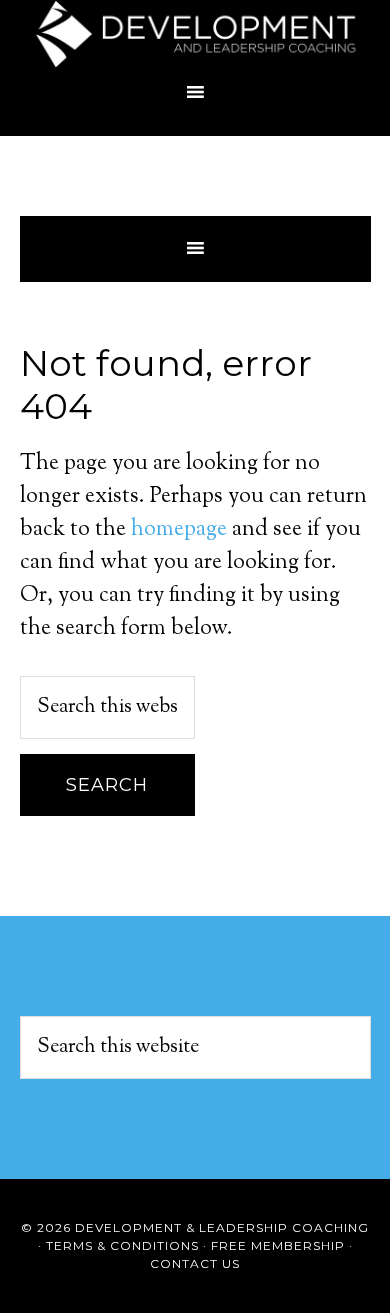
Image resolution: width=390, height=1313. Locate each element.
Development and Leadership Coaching (195, 35)
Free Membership (278, 1245)
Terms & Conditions (122, 1245)
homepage (179, 530)
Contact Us (195, 1263)
